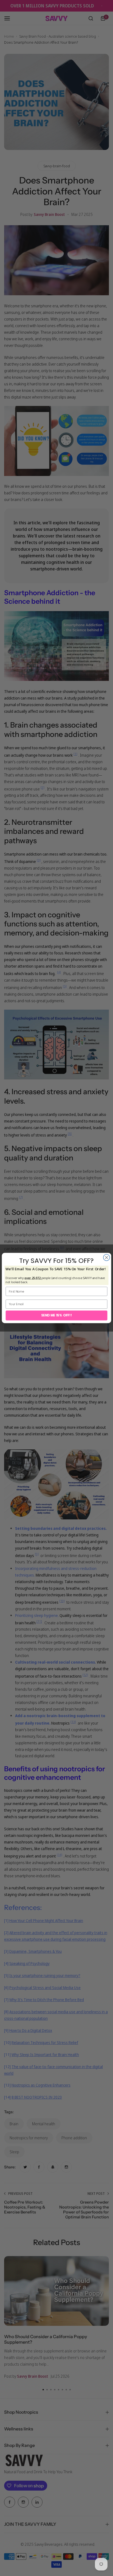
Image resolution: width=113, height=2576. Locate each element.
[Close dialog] (107, 1258)
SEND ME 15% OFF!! (56, 1315)
